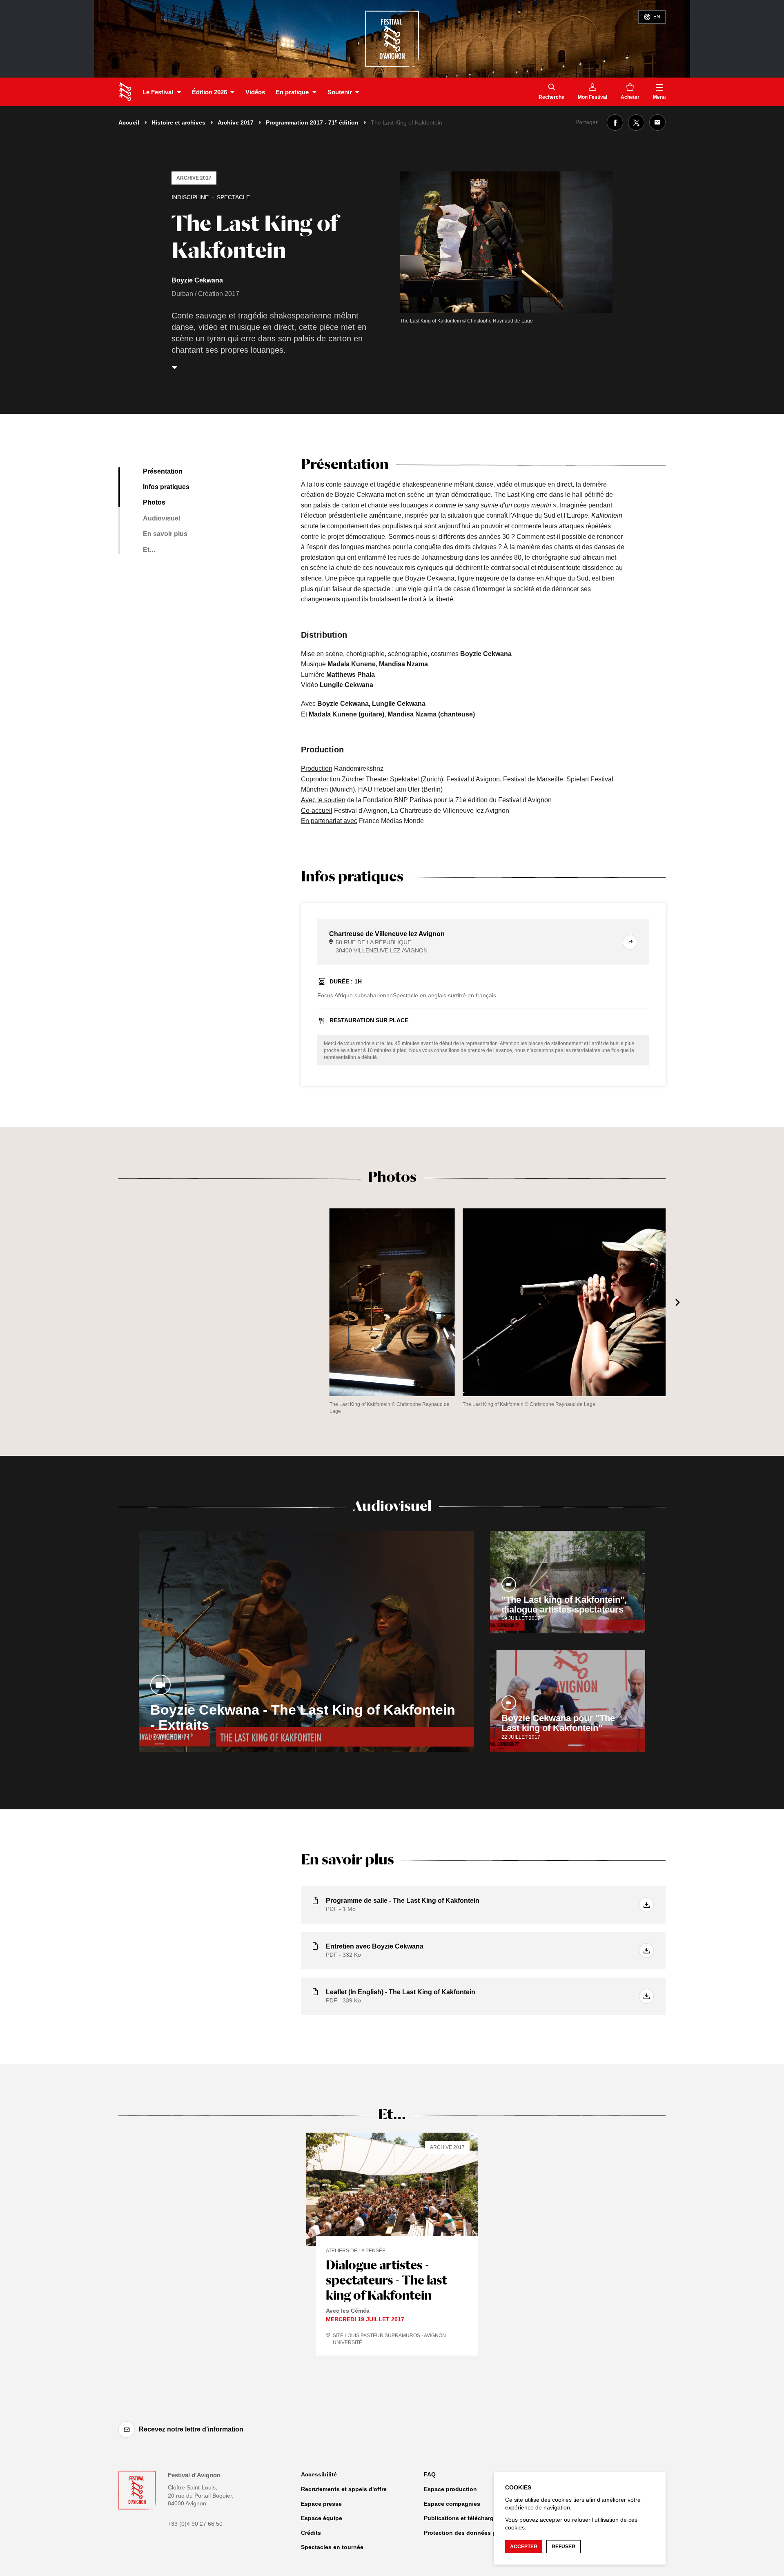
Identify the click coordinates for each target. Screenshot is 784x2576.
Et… (149, 550)
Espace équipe (322, 2518)
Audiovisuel (161, 518)
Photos (154, 502)
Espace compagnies (452, 2504)
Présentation (163, 471)
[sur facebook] (615, 122)
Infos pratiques (166, 487)
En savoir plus (165, 534)
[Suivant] (678, 1302)
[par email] (657, 122)
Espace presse (321, 2504)
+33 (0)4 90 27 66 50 (195, 2524)
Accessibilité (319, 2474)
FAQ (430, 2474)
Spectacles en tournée (332, 2547)
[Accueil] (125, 92)
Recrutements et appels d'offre (344, 2489)
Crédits (311, 2533)
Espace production (450, 2489)
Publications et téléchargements (469, 2518)
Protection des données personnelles (476, 2533)
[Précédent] (106, 1302)
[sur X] (636, 122)
